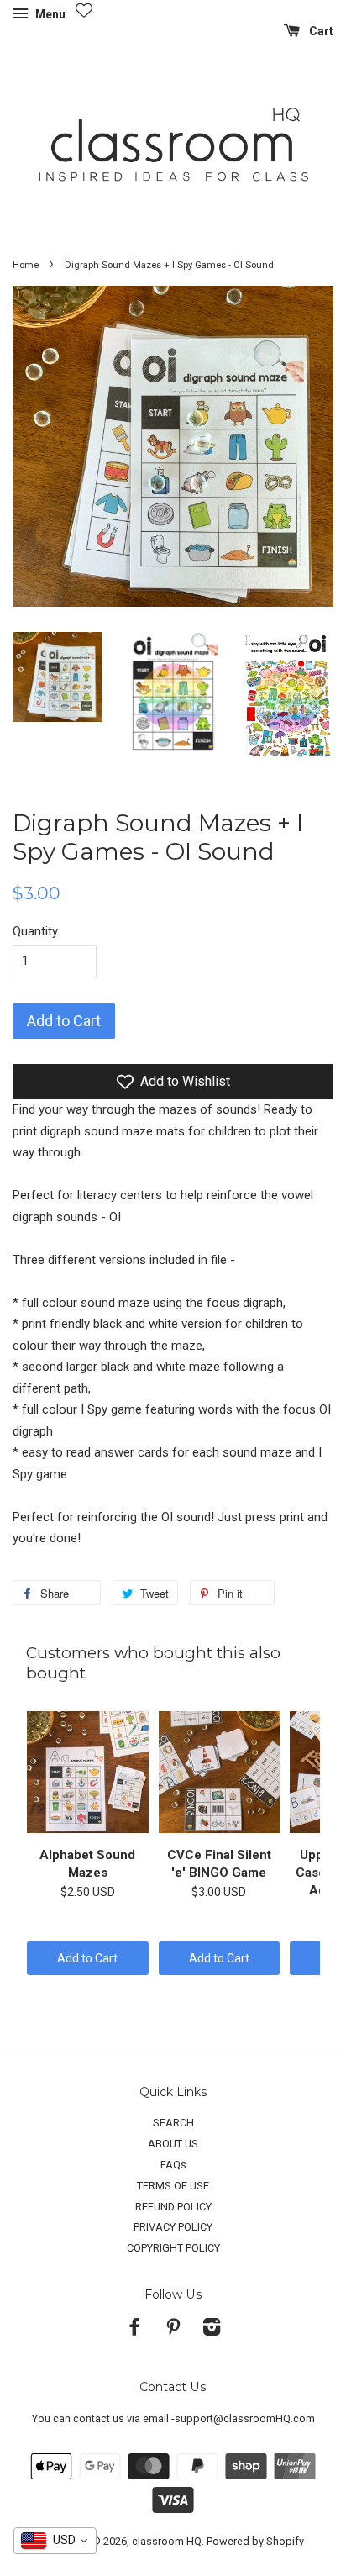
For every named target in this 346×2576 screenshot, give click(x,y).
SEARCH (173, 2123)
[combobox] (55, 2541)
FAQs (173, 2165)
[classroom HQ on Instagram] (212, 2330)
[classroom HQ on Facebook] (134, 2330)
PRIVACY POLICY (173, 2227)
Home (26, 265)
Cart (320, 31)
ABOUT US (173, 2144)
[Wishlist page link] (84, 10)
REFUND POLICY (173, 2207)
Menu (49, 14)
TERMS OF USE (173, 2186)
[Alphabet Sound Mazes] (88, 1773)
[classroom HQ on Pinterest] (173, 2330)
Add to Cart (87, 1958)
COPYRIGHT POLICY (173, 2248)
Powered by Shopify (255, 2541)
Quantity (35, 931)
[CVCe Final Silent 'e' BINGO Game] (220, 1773)
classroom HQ (167, 2541)
